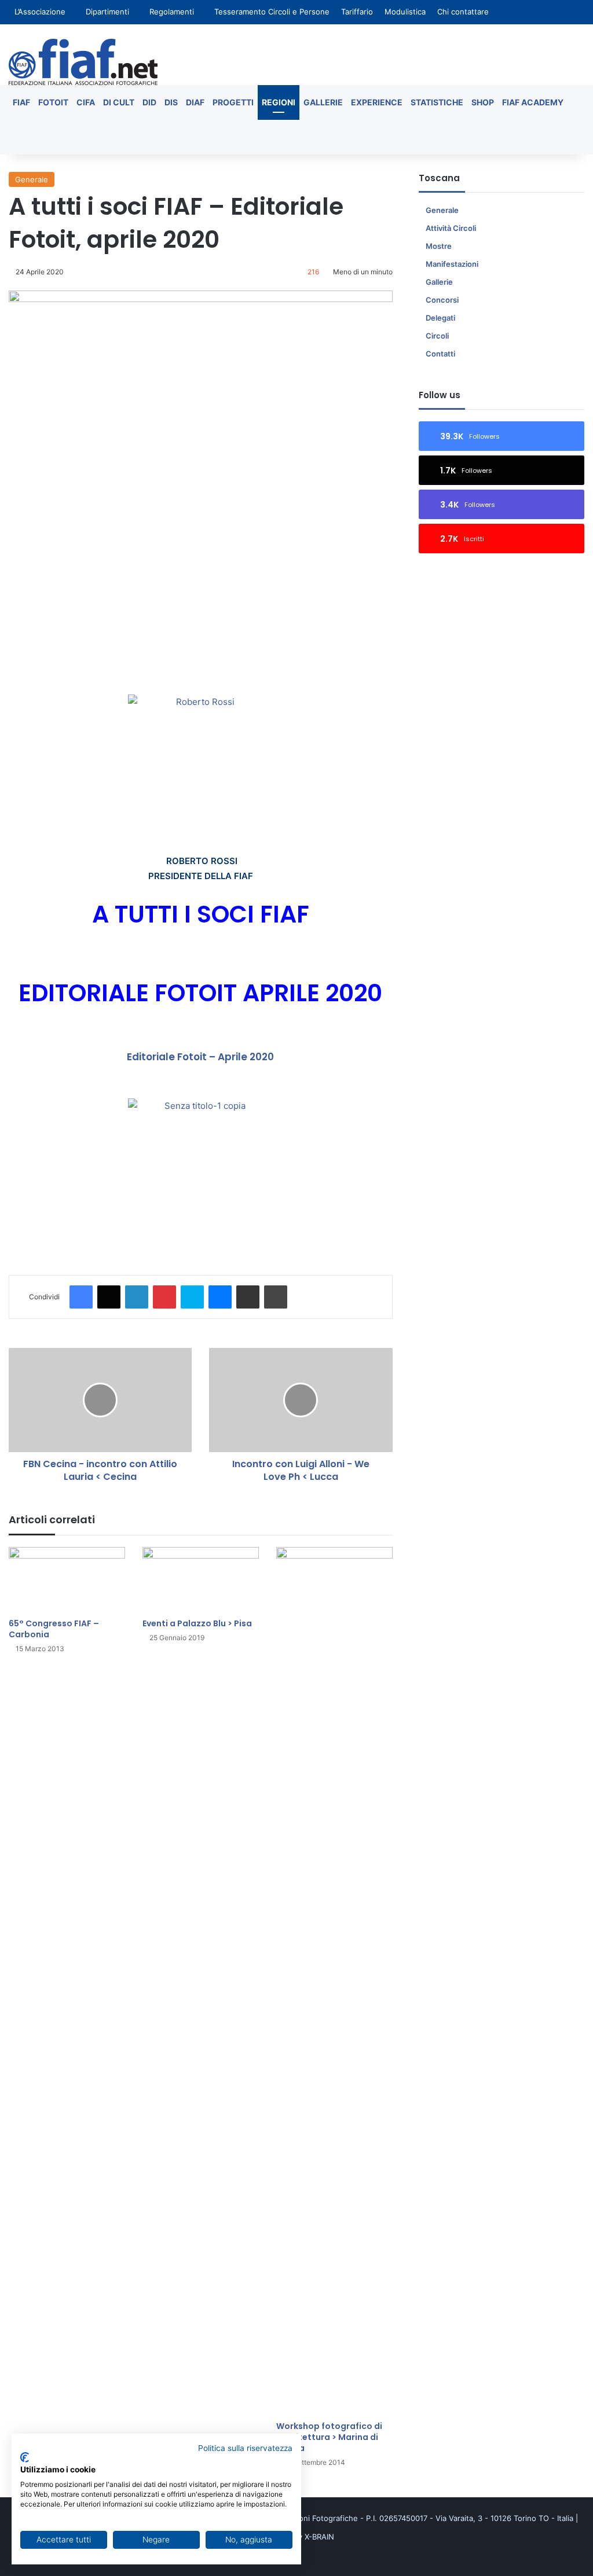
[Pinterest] (164, 1297)
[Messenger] (220, 1297)
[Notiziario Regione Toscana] (83, 62)
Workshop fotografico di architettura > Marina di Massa (329, 2437)
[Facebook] (81, 1297)
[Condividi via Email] (248, 1297)
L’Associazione (40, 12)
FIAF (21, 102)
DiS (171, 102)
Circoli (437, 336)
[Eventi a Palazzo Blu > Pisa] (201, 1580)
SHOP (483, 102)
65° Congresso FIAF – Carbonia (54, 1629)
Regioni (279, 102)
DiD (149, 102)
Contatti (440, 354)
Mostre (439, 246)
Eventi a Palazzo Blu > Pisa (197, 1623)
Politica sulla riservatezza (245, 2448)
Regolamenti (172, 12)
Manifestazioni (452, 264)
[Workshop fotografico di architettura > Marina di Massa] (334, 1981)
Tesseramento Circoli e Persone (272, 12)
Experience (377, 102)
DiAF (195, 102)
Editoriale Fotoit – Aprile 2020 (200, 1057)
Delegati (440, 318)
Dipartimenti (107, 12)
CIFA (86, 102)
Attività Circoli (451, 228)
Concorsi (442, 300)
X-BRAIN (319, 2537)
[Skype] (192, 1297)
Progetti (233, 102)
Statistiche (437, 102)
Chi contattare (463, 12)
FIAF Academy (533, 102)
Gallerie (323, 102)
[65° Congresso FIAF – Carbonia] (67, 1580)
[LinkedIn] (137, 1297)
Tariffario (357, 12)
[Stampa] (276, 1297)
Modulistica (405, 12)
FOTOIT (53, 102)
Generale (32, 179)
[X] (109, 1297)
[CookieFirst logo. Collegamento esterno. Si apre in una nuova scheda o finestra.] (25, 2457)
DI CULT (119, 102)
